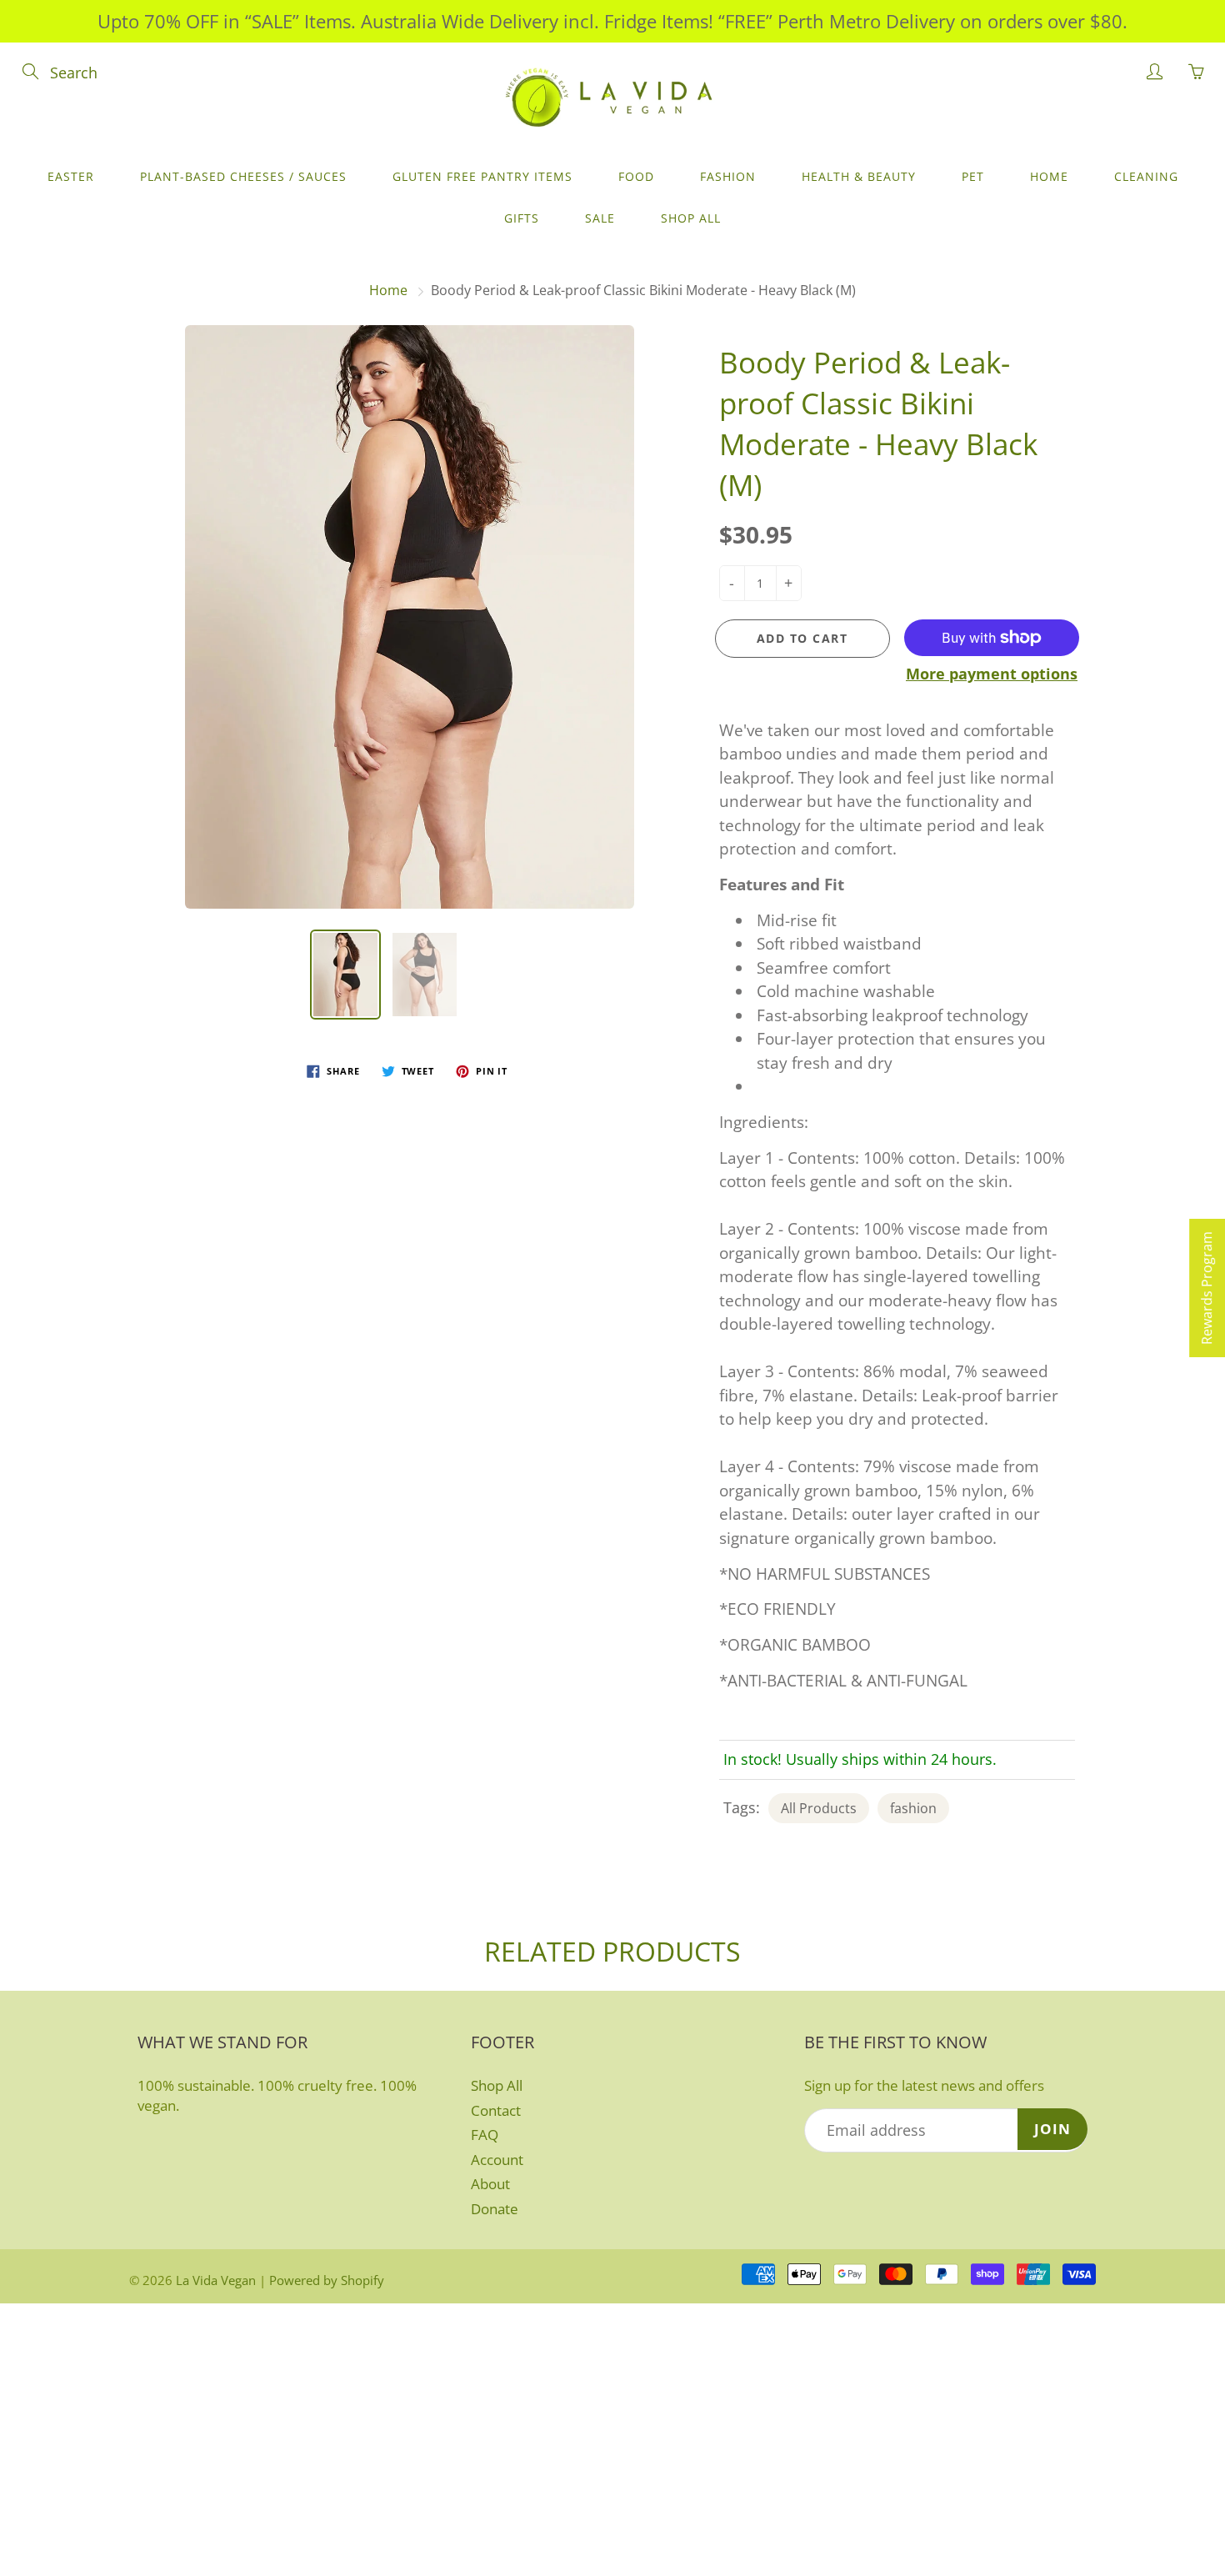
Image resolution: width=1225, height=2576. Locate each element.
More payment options (992, 674)
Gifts (522, 218)
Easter (71, 176)
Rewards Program (1207, 1288)
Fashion (728, 176)
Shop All (691, 218)
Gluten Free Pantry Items (482, 176)
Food (636, 176)
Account (497, 2160)
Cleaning (1146, 176)
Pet (973, 176)
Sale (600, 218)
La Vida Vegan (216, 2280)
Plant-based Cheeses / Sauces (243, 176)
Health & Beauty (859, 176)
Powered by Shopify (327, 2280)
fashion (913, 1808)
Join (1052, 2129)
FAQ (485, 2135)
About (490, 2184)
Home (1049, 176)
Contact (496, 2110)
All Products (819, 1808)
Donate (495, 2209)
